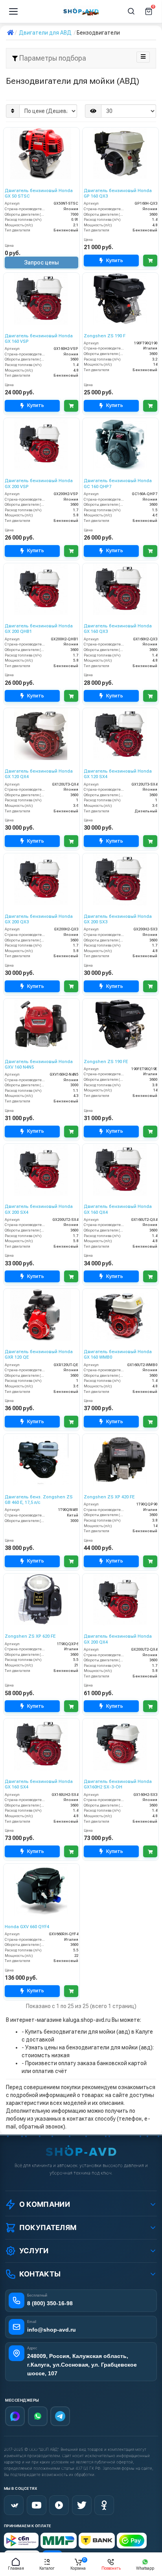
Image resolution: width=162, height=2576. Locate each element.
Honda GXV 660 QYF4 (27, 1927)
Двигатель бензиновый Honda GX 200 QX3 (39, 919)
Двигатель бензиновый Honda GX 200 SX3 (118, 919)
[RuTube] (59, 2505)
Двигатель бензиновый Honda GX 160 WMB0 (118, 1355)
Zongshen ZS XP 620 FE (30, 1636)
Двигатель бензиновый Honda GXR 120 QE (39, 1355)
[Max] (15, 2416)
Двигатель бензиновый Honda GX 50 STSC (39, 193)
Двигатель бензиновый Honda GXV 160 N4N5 (39, 1064)
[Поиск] (131, 11)
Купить (115, 260)
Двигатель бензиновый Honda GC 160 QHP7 (118, 484)
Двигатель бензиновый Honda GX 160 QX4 (118, 1209)
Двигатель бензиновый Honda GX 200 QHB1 (39, 629)
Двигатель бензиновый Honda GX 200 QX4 (118, 1639)
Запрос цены (41, 263)
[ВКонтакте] (14, 2505)
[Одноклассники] (104, 2505)
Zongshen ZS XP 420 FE (109, 1497)
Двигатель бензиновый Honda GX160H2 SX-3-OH (118, 1784)
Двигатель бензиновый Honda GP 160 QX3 (118, 193)
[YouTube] (37, 2505)
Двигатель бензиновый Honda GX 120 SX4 (118, 774)
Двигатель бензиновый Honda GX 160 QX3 (118, 629)
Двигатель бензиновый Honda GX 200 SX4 (39, 1209)
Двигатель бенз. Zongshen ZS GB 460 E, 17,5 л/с (39, 1500)
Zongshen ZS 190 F (105, 336)
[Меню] (13, 11)
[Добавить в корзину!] (150, 261)
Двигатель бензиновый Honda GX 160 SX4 (39, 1784)
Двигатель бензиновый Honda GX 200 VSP (39, 484)
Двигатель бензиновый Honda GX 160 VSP (39, 339)
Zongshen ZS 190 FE (106, 1062)
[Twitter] (82, 2505)
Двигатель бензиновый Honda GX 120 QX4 (39, 774)
